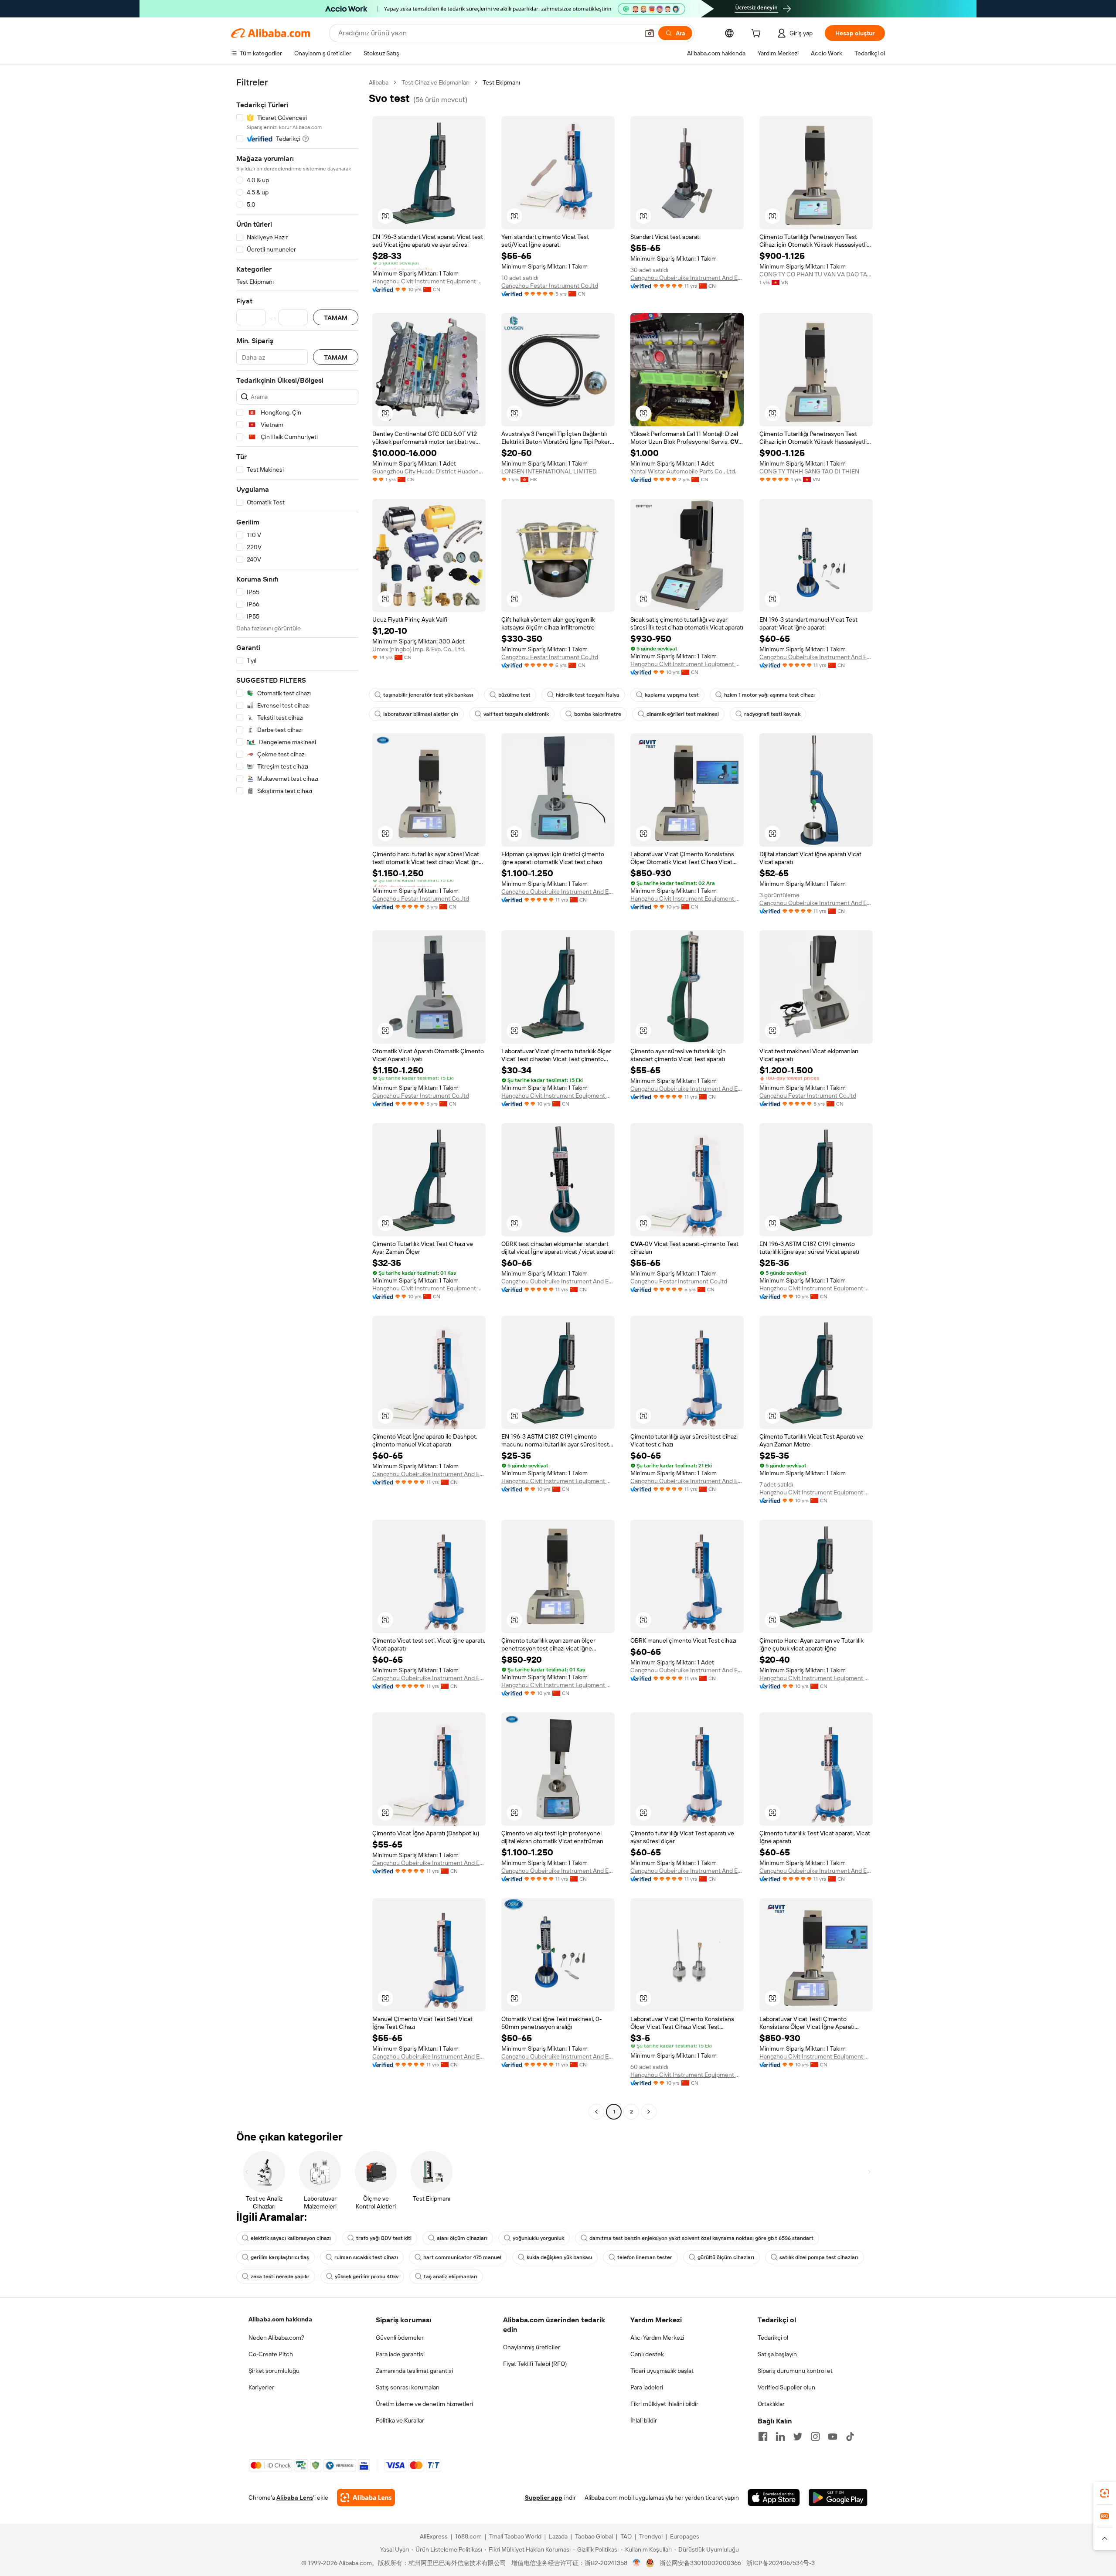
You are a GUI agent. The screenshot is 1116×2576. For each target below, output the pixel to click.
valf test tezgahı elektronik (516, 714)
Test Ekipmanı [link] (501, 82)
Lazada (558, 2536)
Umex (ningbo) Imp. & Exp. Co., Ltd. (419, 649)
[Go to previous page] (596, 2112)
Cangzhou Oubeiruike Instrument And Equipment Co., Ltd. (687, 278)
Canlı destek (647, 2354)
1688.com (468, 2536)
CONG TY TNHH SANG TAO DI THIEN (809, 471)
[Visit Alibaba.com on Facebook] (763, 2436)
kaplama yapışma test (672, 695)
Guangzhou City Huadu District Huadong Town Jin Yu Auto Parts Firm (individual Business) (429, 471)
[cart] (758, 34)
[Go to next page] (649, 2112)
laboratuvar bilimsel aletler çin (421, 714)
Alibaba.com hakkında (280, 2319)
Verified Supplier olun (786, 2387)
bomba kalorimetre (598, 714)
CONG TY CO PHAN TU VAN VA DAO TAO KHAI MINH (816, 274)
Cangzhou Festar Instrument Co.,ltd (550, 286)
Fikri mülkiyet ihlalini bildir (664, 2404)
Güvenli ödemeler (400, 2338)
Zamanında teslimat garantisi (414, 2371)
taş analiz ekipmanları (451, 2277)
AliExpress (434, 2536)
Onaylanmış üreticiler (532, 2347)
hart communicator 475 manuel (462, 2257)
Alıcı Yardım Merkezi (657, 2338)
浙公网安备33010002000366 (700, 2563)
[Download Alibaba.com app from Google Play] (838, 2498)
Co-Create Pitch (271, 2354)
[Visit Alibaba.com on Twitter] (798, 2436)
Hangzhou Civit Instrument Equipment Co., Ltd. (429, 281)
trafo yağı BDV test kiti (384, 2238)
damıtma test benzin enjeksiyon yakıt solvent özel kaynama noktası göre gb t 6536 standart (701, 2238)
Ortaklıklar (771, 2404)
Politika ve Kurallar (400, 2420)
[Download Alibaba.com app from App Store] (774, 2498)
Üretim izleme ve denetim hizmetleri (424, 2404)
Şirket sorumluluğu (274, 2371)
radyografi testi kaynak (772, 714)
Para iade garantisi (400, 2354)
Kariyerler (261, 2387)
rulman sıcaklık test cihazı (366, 2257)
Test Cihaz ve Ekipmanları (436, 82)
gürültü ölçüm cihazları (726, 2257)
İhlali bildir (644, 2420)
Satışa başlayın (777, 2354)
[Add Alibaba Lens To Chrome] (366, 2498)
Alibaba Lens (295, 2498)
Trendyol (651, 2536)
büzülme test (514, 695)
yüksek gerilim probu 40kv (367, 2277)
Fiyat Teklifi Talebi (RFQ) (535, 2364)
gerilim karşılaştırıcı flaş (280, 2257)
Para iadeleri (647, 2387)
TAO (626, 2536)
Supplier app (544, 2498)
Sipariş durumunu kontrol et (795, 2371)
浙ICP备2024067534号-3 (781, 2563)
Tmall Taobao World (515, 2536)
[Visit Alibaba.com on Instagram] (815, 2436)
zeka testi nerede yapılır (280, 2277)
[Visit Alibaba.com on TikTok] (850, 2436)
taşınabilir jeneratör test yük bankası (428, 695)
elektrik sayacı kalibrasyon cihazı (291, 2238)
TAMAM (336, 318)
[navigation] (297, 1098)
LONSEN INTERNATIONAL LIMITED (549, 471)
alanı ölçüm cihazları (462, 2238)
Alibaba (379, 82)
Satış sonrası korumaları (408, 2387)
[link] (1105, 2493)
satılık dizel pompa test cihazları (819, 2257)
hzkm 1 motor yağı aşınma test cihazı (769, 695)
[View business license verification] (637, 2563)
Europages (685, 2536)
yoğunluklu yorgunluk (538, 2238)
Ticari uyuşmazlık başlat (662, 2371)
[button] (650, 33)
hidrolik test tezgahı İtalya (588, 695)
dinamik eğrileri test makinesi (683, 714)
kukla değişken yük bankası (559, 2257)
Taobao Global (594, 2536)
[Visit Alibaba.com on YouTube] (833, 2436)
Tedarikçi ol (773, 2338)
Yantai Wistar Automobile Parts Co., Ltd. (683, 471)
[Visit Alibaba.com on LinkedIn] (780, 2436)
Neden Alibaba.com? (276, 2338)
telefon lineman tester (645, 2257)
